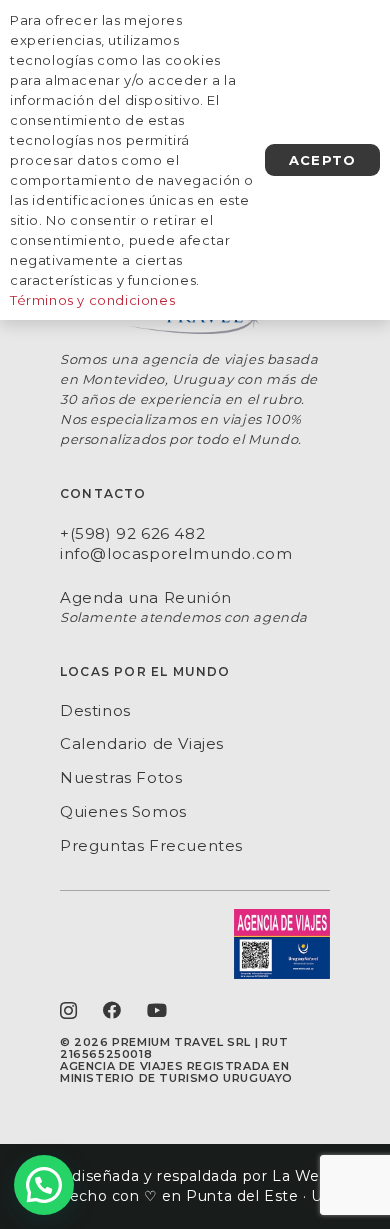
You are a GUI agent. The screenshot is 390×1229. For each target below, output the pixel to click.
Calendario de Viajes (142, 743)
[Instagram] (69, 1011)
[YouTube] (157, 1010)
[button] (44, 1185)
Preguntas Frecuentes (151, 845)
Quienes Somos (123, 811)
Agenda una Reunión (146, 597)
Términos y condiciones (92, 300)
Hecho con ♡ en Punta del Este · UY (194, 1196)
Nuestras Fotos (121, 777)
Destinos (95, 710)
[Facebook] (112, 1010)
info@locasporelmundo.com (176, 553)
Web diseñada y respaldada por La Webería (195, 1176)
